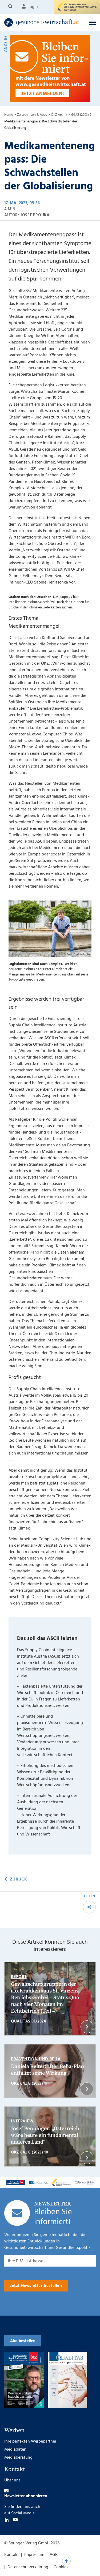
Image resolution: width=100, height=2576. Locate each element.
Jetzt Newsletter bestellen (36, 2286)
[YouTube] (15, 2520)
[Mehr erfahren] (16, 2183)
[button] (93, 23)
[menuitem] (11, 7)
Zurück (18, 1879)
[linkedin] (7, 2520)
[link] (42, 23)
